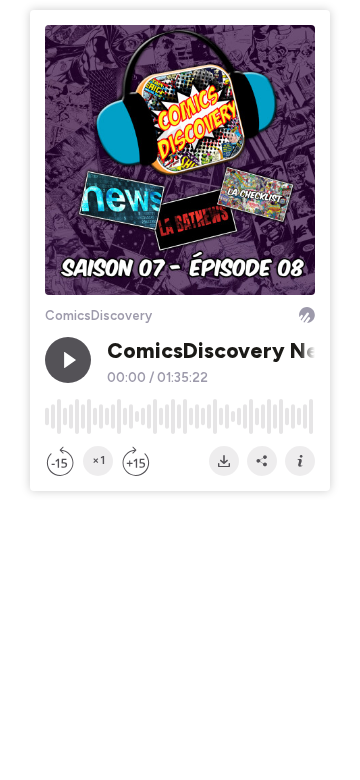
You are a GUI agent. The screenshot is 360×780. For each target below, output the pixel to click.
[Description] (300, 461)
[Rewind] (60, 461)
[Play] (68, 360)
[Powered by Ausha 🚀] (307, 315)
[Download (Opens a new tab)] (224, 461)
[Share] (262, 461)
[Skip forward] (136, 461)
